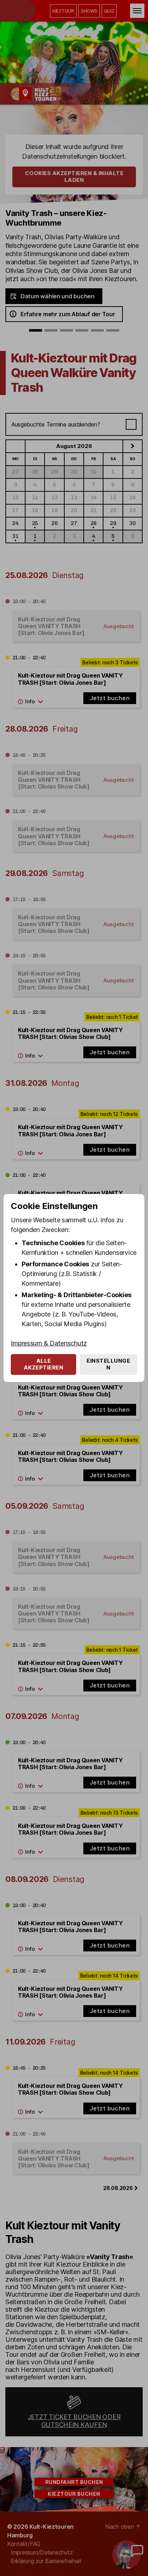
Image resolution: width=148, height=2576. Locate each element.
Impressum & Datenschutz (49, 1343)
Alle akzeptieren (44, 1364)
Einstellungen (108, 1364)
